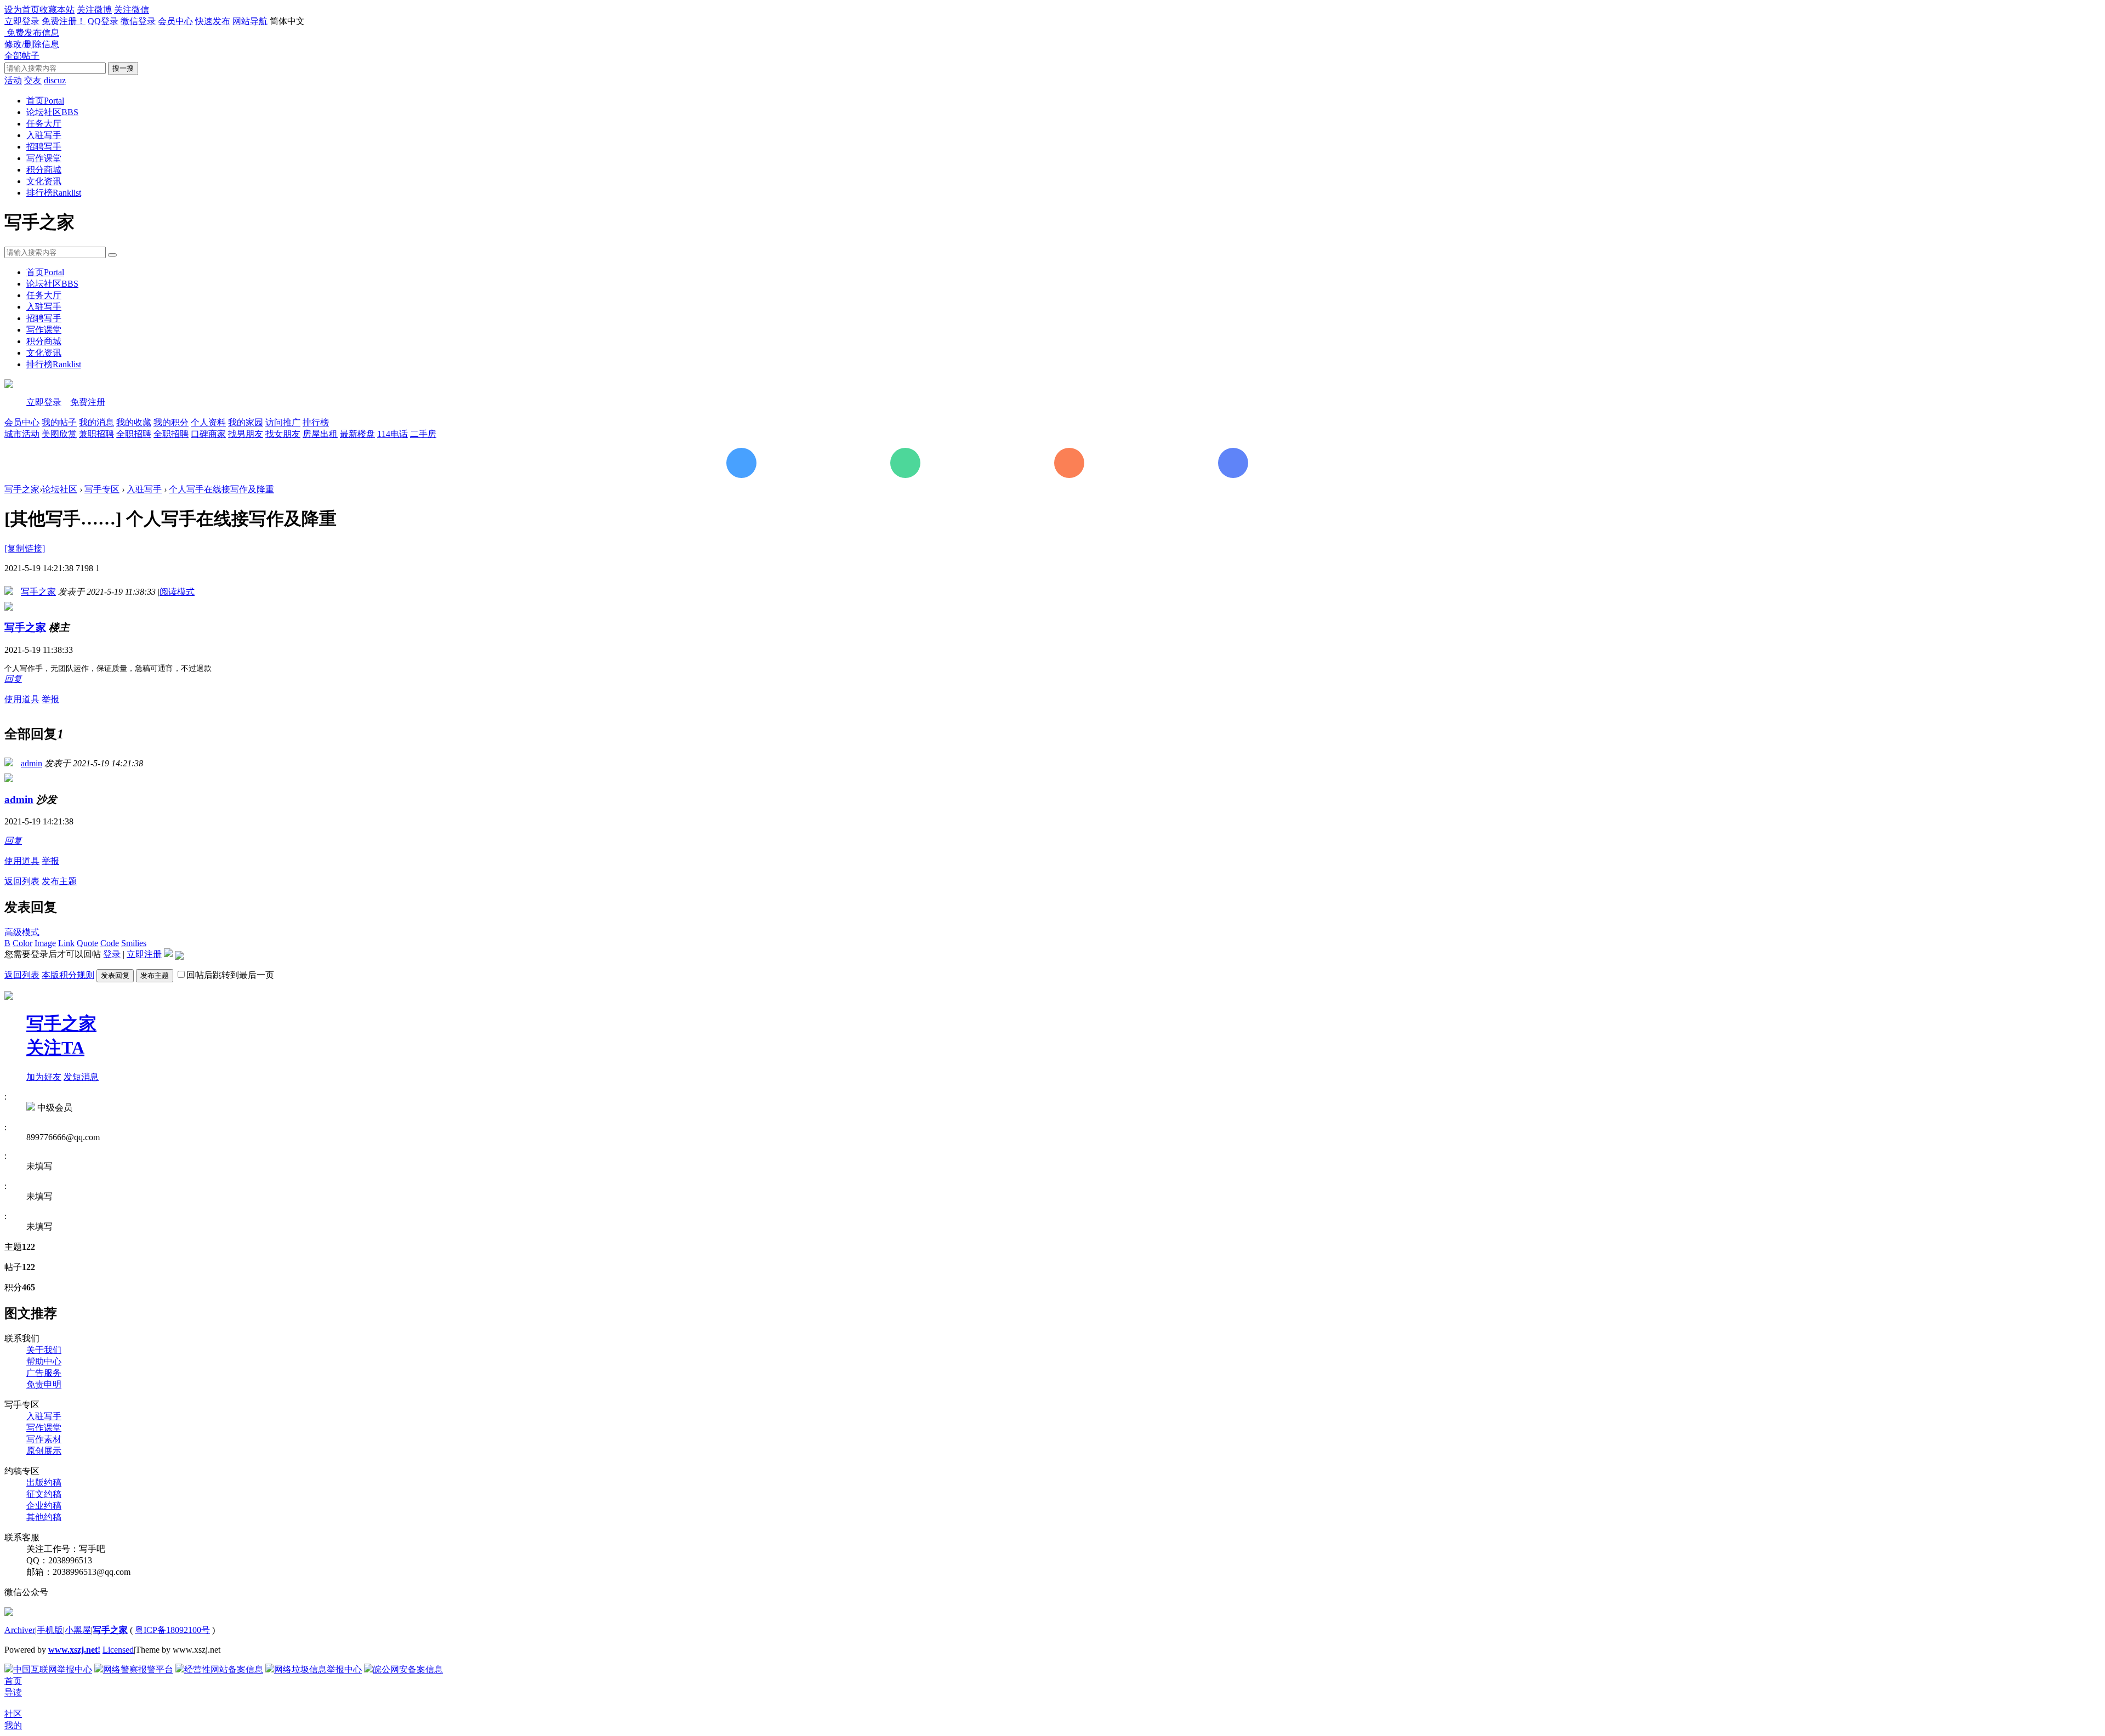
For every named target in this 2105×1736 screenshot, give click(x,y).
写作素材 (44, 1439)
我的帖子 (59, 422)
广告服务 (44, 1373)
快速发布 (213, 21)
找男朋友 (246, 434)
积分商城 (44, 170)
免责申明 (44, 1384)
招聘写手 (44, 147)
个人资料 (208, 422)
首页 (45, 101)
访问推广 (283, 422)
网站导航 (250, 21)
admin (32, 763)
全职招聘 (134, 434)
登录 (112, 954)
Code (110, 943)
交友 (33, 80)
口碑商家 (208, 434)
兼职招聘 (96, 434)
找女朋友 (283, 434)
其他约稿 (44, 1517)
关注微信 (132, 10)
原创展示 (44, 1451)
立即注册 (144, 954)
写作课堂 (44, 158)
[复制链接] (25, 548)
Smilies (134, 943)
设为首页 (22, 10)
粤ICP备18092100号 (172, 1630)
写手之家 (22, 489)
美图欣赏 (59, 434)
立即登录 (22, 21)
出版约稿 (44, 1482)
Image (45, 943)
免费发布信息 (32, 33)
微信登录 (138, 21)
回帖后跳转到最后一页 (230, 975)
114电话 (392, 434)
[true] (112, 255)
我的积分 (171, 422)
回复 (13, 679)
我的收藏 (134, 422)
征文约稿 (44, 1494)
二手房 (423, 434)
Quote (87, 943)
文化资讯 (44, 181)
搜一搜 (123, 68)
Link (66, 943)
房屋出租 (320, 434)
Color (22, 943)
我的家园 (246, 422)
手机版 (50, 1630)
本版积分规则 (68, 975)
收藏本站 (57, 10)
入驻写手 (44, 135)
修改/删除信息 (32, 44)
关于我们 (44, 1350)
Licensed (118, 1650)
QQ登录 (103, 21)
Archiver (20, 1630)
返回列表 (22, 881)
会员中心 (175, 21)
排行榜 (54, 193)
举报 (50, 699)
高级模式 (22, 932)
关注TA (55, 1048)
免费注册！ (64, 21)
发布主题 (59, 881)
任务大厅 (44, 124)
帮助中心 (44, 1361)
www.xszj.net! (74, 1650)
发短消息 (81, 1077)
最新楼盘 (357, 434)
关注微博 (94, 10)
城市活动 (22, 434)
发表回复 (115, 975)
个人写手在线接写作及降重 (221, 489)
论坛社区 (52, 112)
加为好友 (44, 1077)
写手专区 (102, 489)
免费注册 (88, 402)
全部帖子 (22, 56)
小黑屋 (78, 1630)
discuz (55, 80)
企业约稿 (44, 1506)
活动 (13, 80)
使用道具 (22, 699)
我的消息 (96, 422)
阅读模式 (177, 592)
